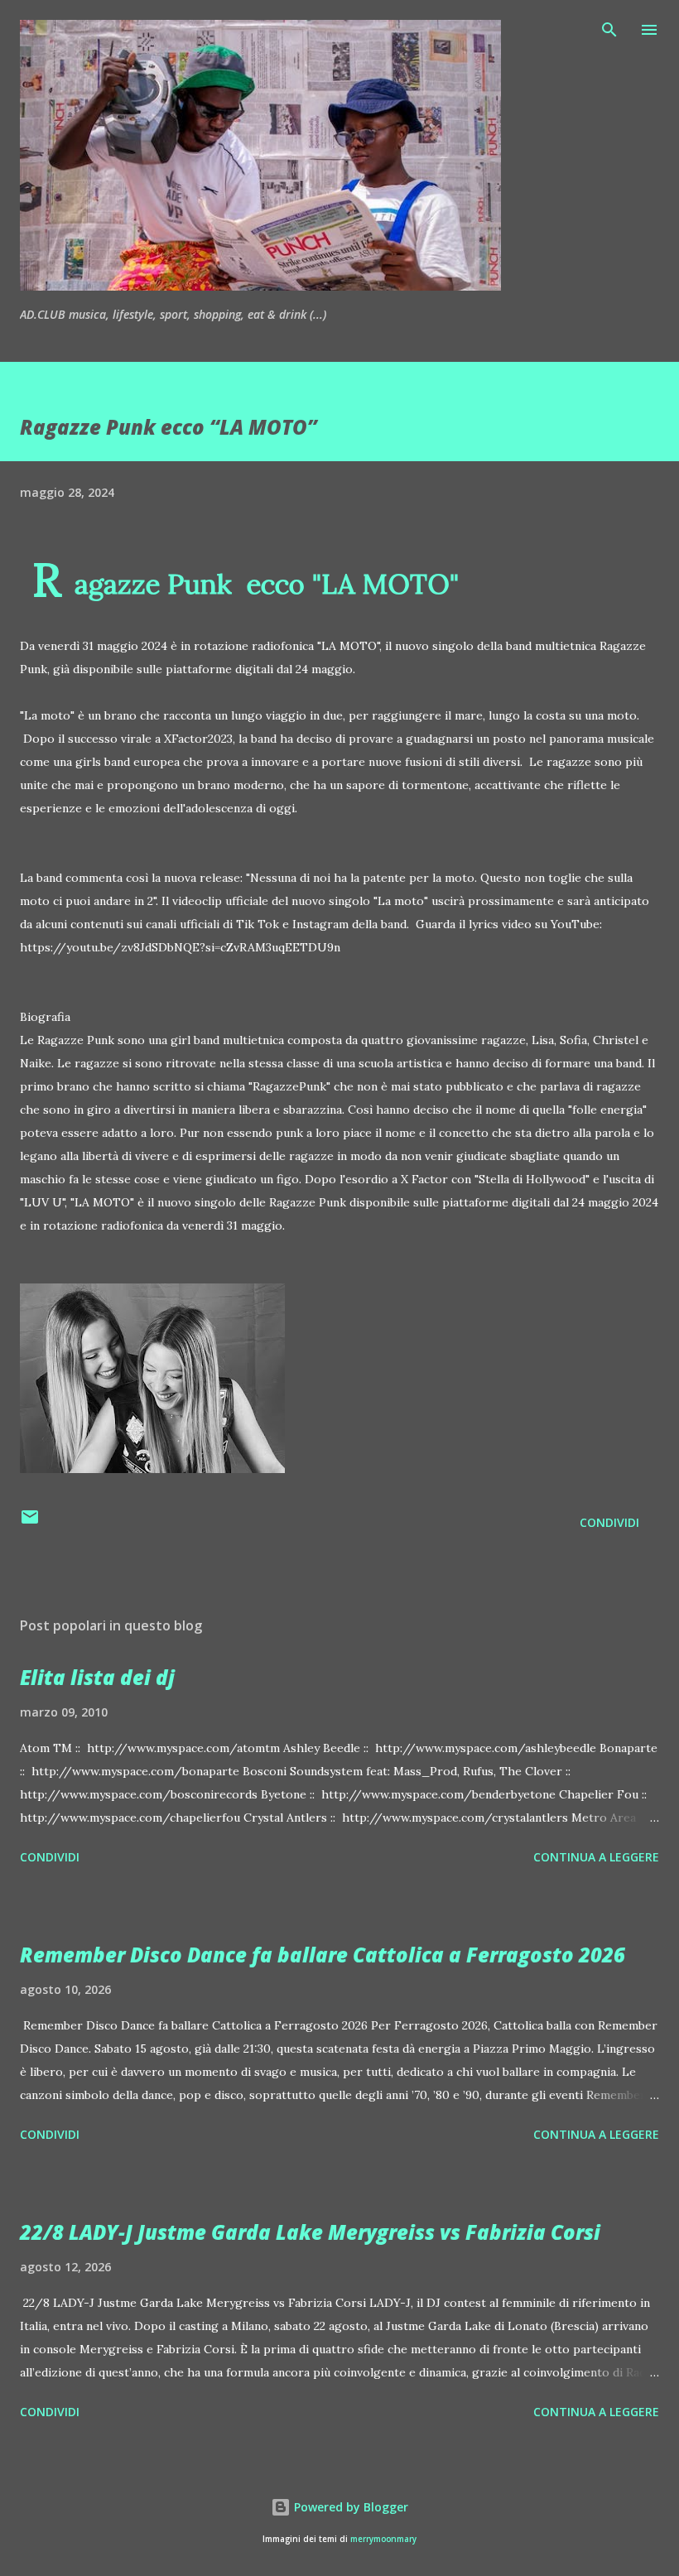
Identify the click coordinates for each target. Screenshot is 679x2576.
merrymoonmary (383, 2539)
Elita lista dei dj (97, 1677)
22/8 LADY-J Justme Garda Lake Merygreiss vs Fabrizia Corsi (310, 2232)
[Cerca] (609, 30)
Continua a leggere (596, 1857)
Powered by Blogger (349, 2507)
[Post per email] (30, 1522)
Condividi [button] (609, 1522)
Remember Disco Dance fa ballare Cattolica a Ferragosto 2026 (323, 1955)
